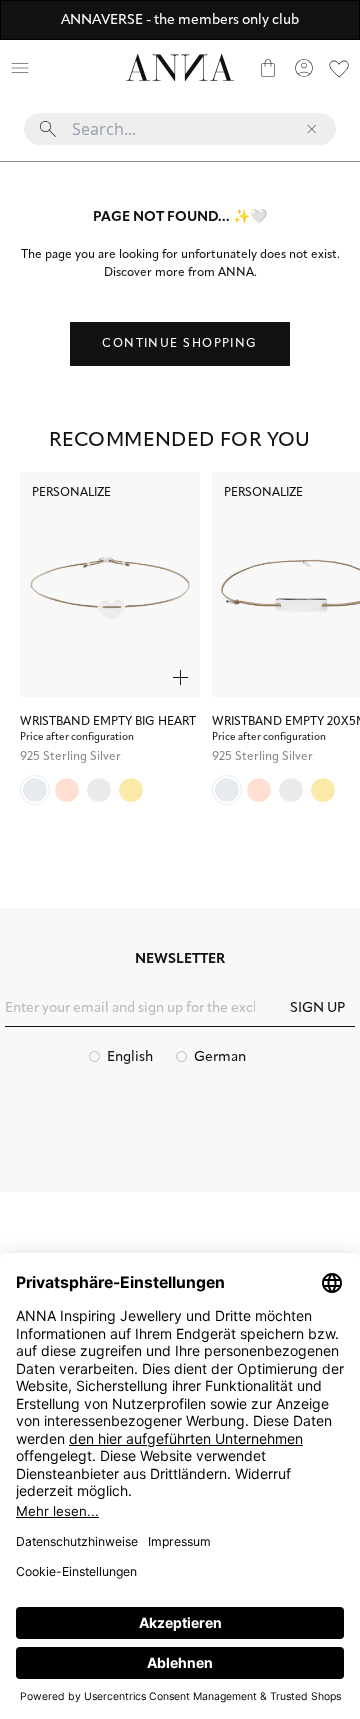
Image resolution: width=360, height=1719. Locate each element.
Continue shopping (179, 344)
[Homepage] (180, 67)
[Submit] (48, 129)
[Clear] (312, 129)
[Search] (56, 68)
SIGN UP (317, 1008)
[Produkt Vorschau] (180, 677)
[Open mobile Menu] (20, 68)
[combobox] (180, 137)
